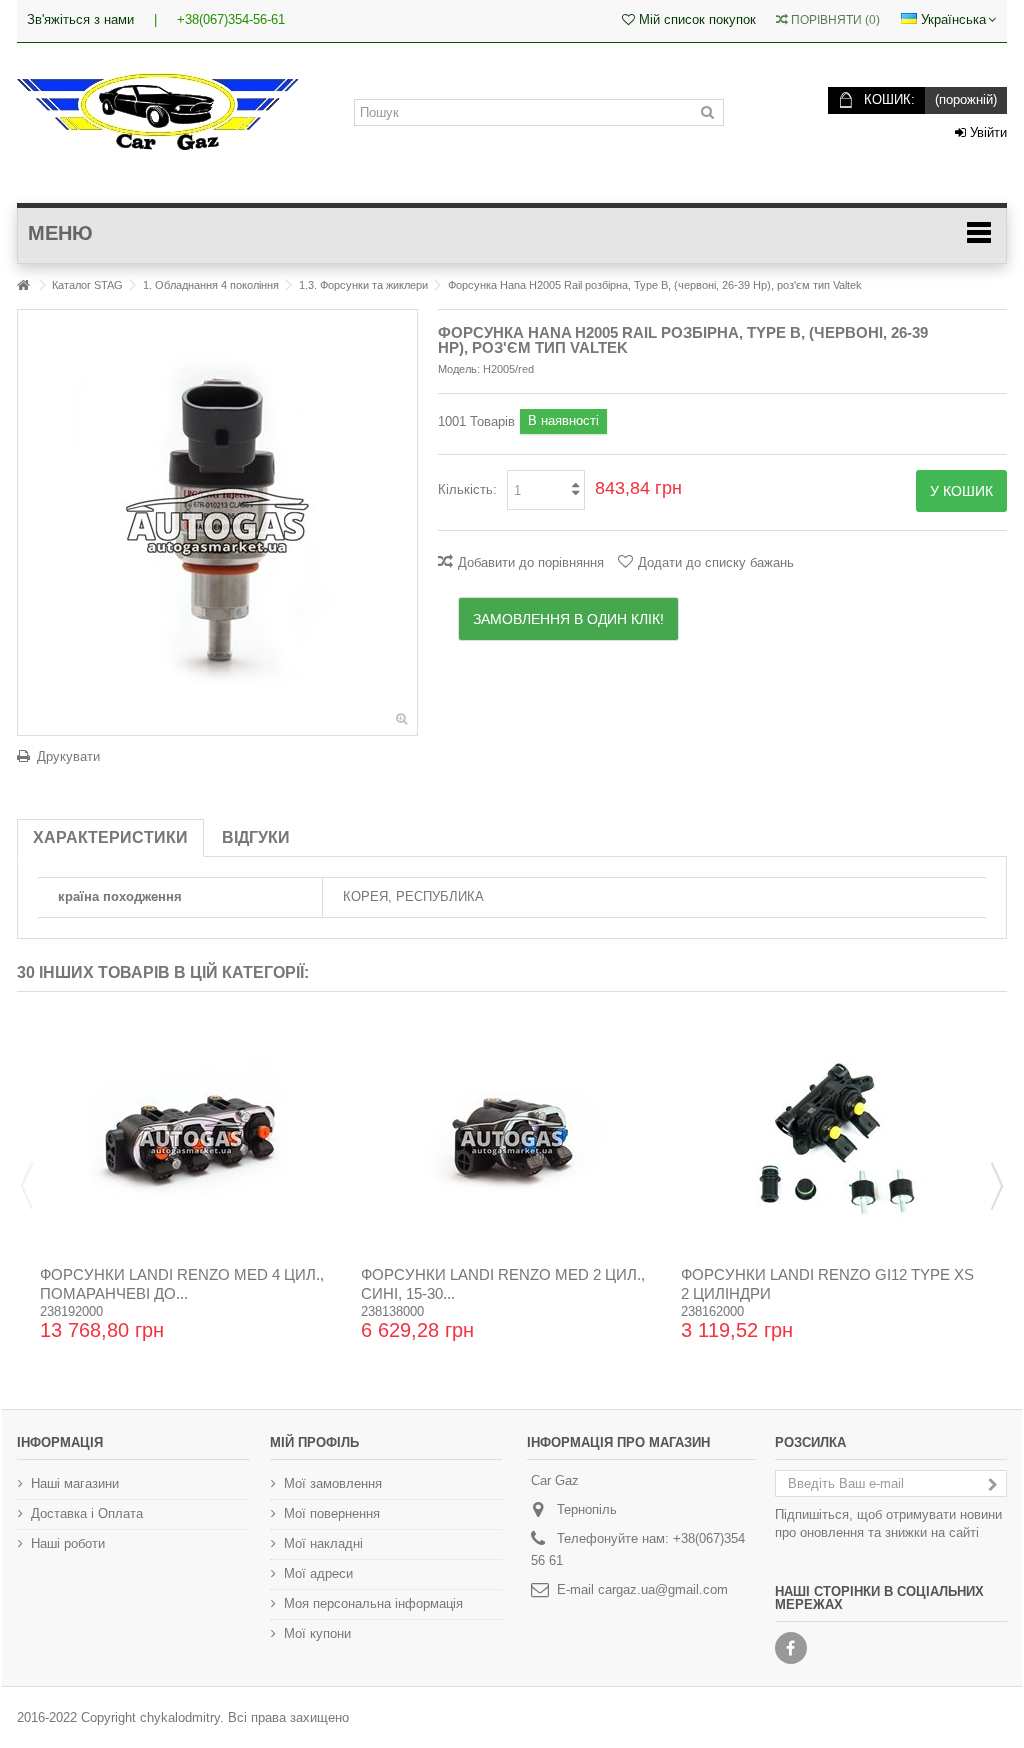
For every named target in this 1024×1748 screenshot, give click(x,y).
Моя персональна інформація (373, 1603)
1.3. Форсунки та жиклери (363, 285)
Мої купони (317, 1633)
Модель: (459, 369)
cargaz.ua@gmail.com (663, 1589)
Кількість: (467, 489)
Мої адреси (318, 1573)
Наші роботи (68, 1543)
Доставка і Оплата (87, 1513)
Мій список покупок (695, 19)
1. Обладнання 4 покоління (211, 285)
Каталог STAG (87, 285)
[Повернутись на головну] (23, 285)
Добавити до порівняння (531, 562)
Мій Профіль (314, 1442)
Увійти (986, 132)
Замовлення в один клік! (568, 619)
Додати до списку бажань (716, 562)
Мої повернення (332, 1513)
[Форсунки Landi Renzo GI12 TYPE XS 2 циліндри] (832, 1136)
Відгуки (256, 837)
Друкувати (68, 756)
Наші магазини (75, 1483)
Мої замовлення (333, 1483)
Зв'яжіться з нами (80, 19)
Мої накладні (323, 1543)
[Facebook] (791, 1648)
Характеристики (110, 837)
